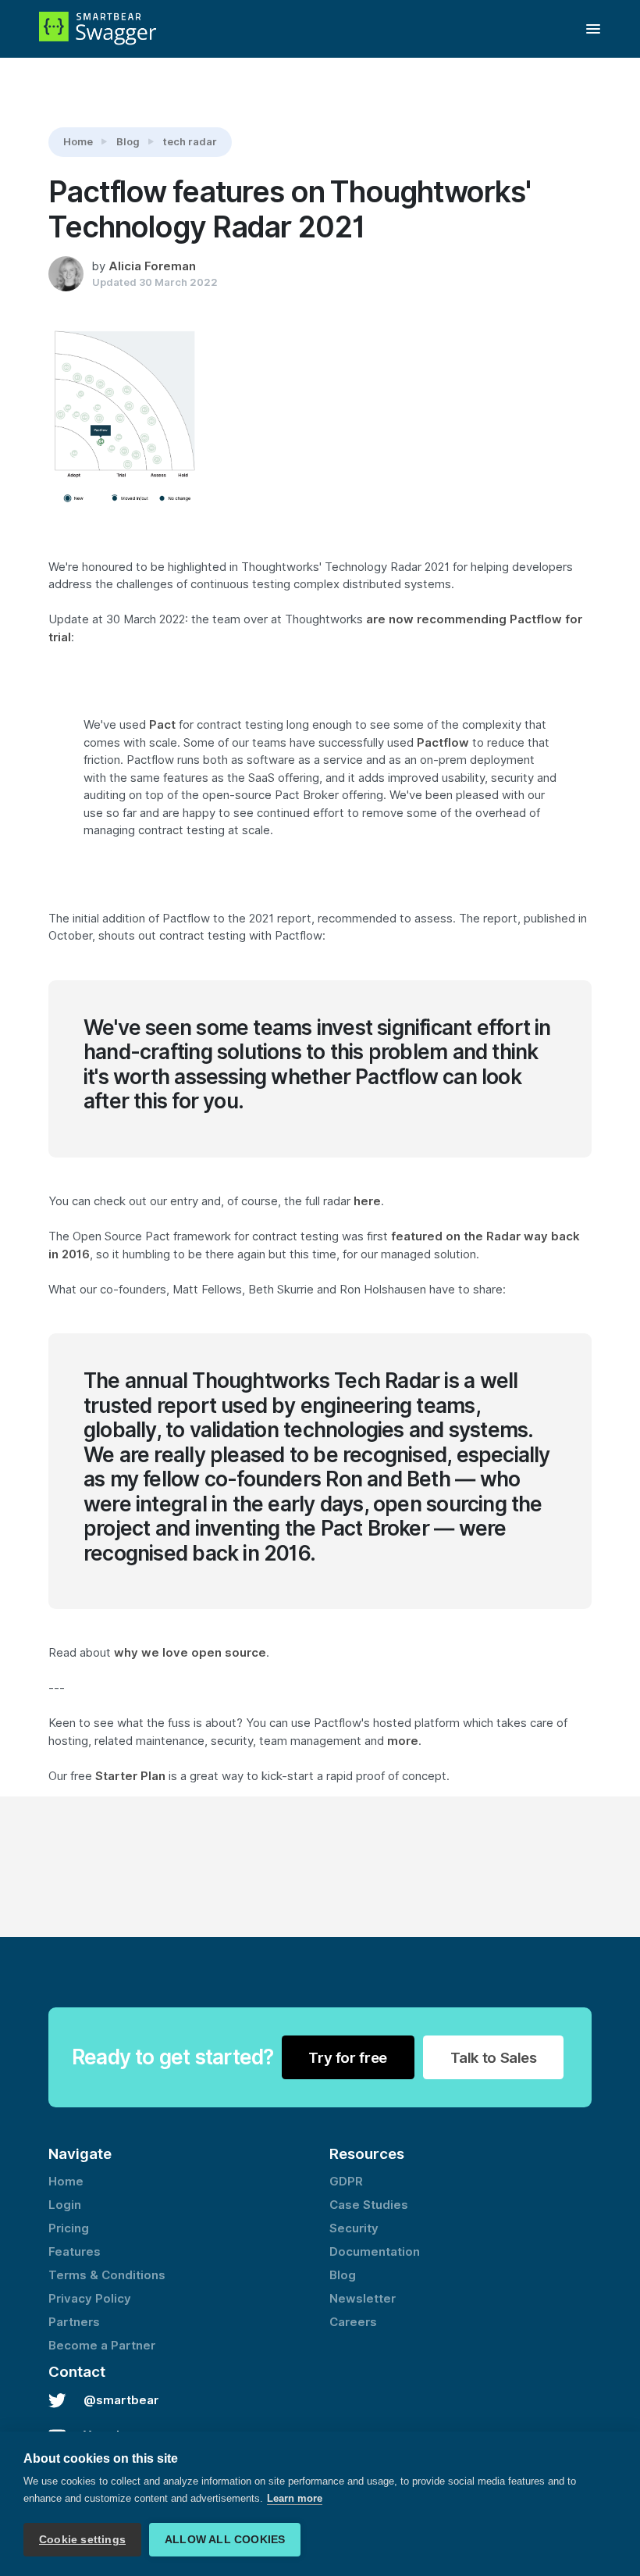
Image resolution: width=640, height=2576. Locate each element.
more (403, 1741)
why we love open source (190, 1653)
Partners (74, 2322)
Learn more (295, 2498)
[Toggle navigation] (593, 29)
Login (65, 2205)
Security (354, 2228)
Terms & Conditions (107, 2275)
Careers (353, 2322)
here (367, 1201)
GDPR (346, 2182)
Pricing (69, 2228)
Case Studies (369, 2205)
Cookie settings (82, 2540)
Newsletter (363, 2299)
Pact (162, 725)
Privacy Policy (90, 2299)
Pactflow (443, 743)
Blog (128, 141)
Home (78, 141)
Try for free (348, 2057)
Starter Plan (130, 1776)
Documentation (375, 2252)
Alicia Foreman (152, 266)
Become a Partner (102, 2346)
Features (75, 2252)
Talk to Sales (494, 2057)
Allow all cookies (225, 2540)
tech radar (190, 141)
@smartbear (121, 2400)
